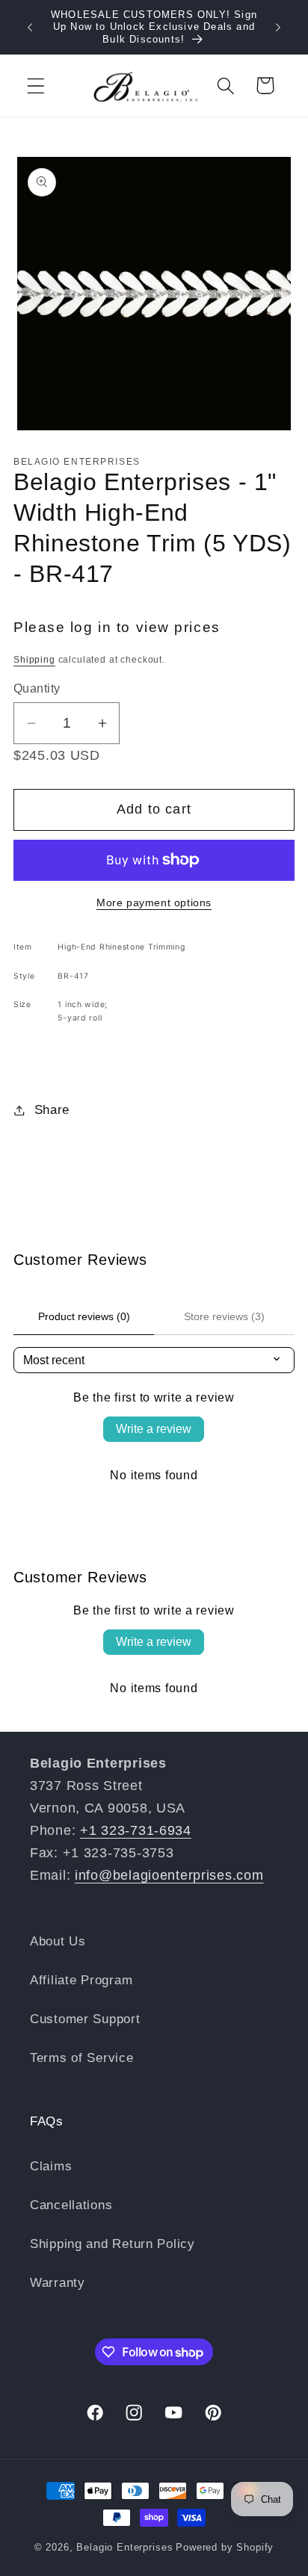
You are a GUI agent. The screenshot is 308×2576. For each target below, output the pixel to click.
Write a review (154, 1429)
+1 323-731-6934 (136, 1830)
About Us (58, 1941)
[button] (36, 86)
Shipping (34, 660)
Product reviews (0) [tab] (84, 1316)
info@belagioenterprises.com (169, 1875)
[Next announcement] (278, 28)
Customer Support (85, 2019)
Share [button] (52, 1110)
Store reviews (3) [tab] (224, 1316)
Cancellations (71, 2205)
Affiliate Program (81, 1980)
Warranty (58, 2283)
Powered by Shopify (225, 2547)
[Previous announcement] (30, 28)
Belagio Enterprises (124, 2547)
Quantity (37, 688)
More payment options (154, 902)
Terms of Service (82, 2058)
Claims (51, 2166)
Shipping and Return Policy (113, 2244)
